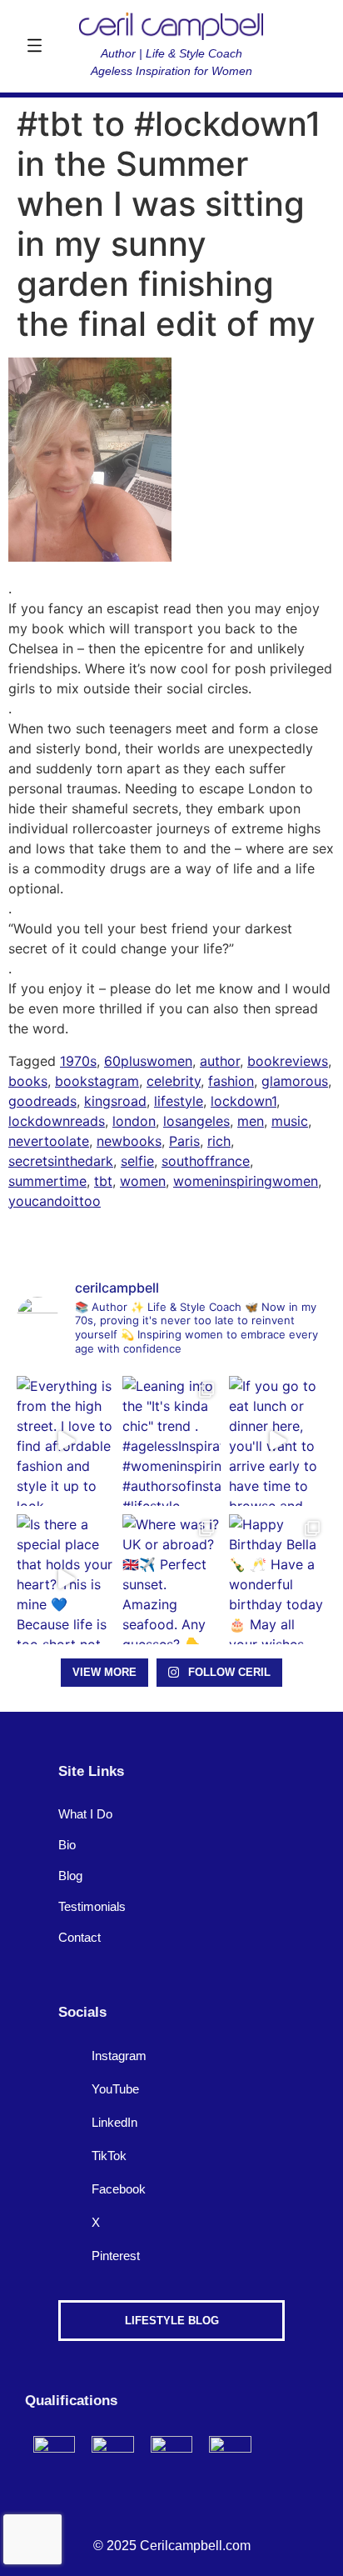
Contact (80, 1937)
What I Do (85, 1814)
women (143, 1181)
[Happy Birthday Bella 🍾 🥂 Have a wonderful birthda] (278, 1579)
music (290, 1121)
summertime (47, 1181)
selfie (137, 1161)
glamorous (295, 1081)
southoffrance (206, 1161)
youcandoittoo (55, 1201)
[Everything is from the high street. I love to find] (65, 1441)
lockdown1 (244, 1101)
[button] (34, 47)
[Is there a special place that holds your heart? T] (65, 1579)
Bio (67, 1845)
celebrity (174, 1081)
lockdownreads (57, 1121)
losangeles (196, 1121)
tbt (103, 1181)
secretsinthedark (61, 1161)
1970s (78, 1061)
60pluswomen (148, 1061)
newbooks (129, 1141)
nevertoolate (49, 1141)
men (251, 1121)
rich (219, 1141)
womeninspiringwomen (246, 1181)
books (28, 1081)
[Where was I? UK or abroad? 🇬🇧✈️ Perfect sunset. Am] (171, 1579)
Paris (184, 1141)
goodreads (42, 1101)
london (134, 1121)
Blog (70, 1876)
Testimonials (92, 1906)
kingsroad (115, 1101)
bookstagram (97, 1081)
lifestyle (179, 1101)
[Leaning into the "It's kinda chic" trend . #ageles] (171, 1441)
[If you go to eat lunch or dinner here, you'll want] (278, 1441)
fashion (231, 1081)
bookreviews (288, 1061)
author (220, 1061)
